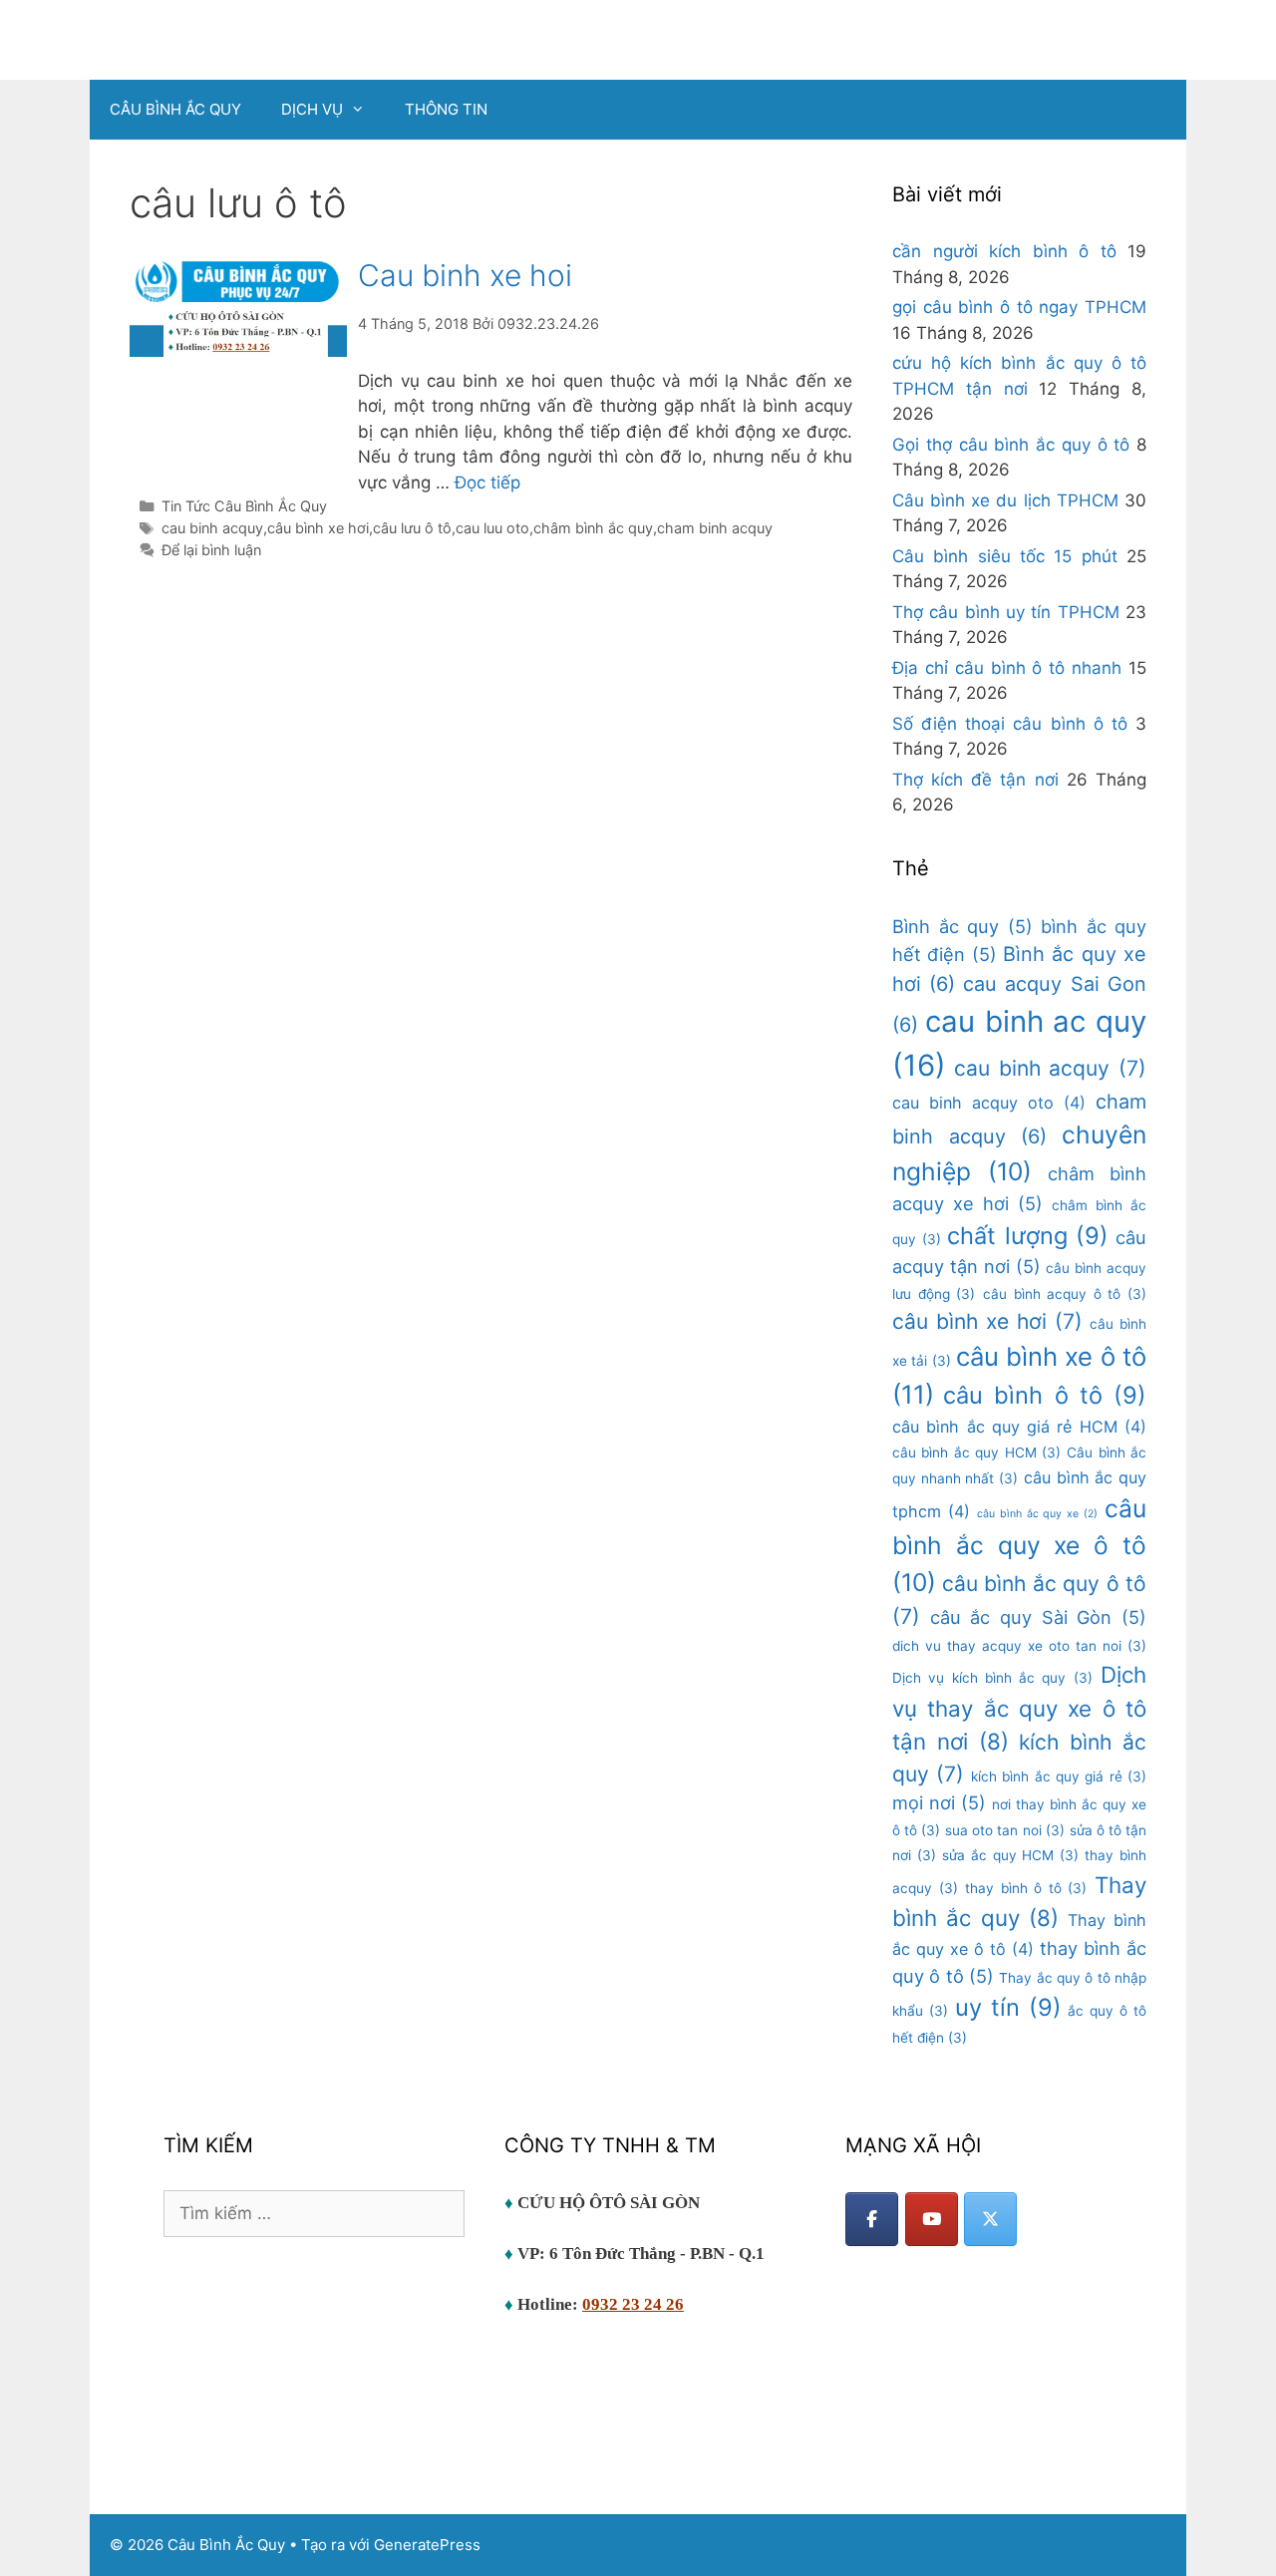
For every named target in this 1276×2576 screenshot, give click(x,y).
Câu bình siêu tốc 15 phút (1005, 556)
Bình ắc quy (962, 926)
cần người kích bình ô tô (1004, 251)
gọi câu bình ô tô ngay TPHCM (1019, 307)
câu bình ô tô (1045, 1395)
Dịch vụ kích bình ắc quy (992, 1678)
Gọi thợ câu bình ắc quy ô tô (1011, 445)
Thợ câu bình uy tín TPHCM (1006, 612)
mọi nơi (939, 1802)
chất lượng (1028, 1236)
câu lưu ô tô (412, 528)
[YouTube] (932, 2219)
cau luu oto (492, 528)
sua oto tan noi (1004, 1830)
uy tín (1008, 2007)
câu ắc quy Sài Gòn (1038, 1617)
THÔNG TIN (446, 109)
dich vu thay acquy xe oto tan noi (1019, 1646)
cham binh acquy (715, 528)
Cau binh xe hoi (465, 275)
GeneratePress (427, 2545)
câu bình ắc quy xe (1037, 1514)
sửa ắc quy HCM (1010, 1855)
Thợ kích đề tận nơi (975, 780)
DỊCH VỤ (312, 109)
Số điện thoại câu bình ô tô (1010, 724)
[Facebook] (872, 2219)
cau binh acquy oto (989, 1103)
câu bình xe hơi (318, 528)
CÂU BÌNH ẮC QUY (175, 109)
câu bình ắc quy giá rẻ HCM (1019, 1427)
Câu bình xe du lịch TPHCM (1005, 500)
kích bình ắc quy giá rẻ (1059, 1776)
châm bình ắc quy (593, 528)
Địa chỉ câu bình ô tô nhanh (1007, 668)
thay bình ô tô (1026, 1888)
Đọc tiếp (487, 483)
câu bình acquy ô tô (1065, 1294)
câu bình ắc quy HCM (976, 1452)
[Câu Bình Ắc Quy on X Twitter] (990, 2219)
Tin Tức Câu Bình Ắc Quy (244, 506)
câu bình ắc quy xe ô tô (1019, 1545)
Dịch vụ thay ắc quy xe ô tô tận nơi (1019, 1708)
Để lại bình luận (211, 550)
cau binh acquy (212, 528)
